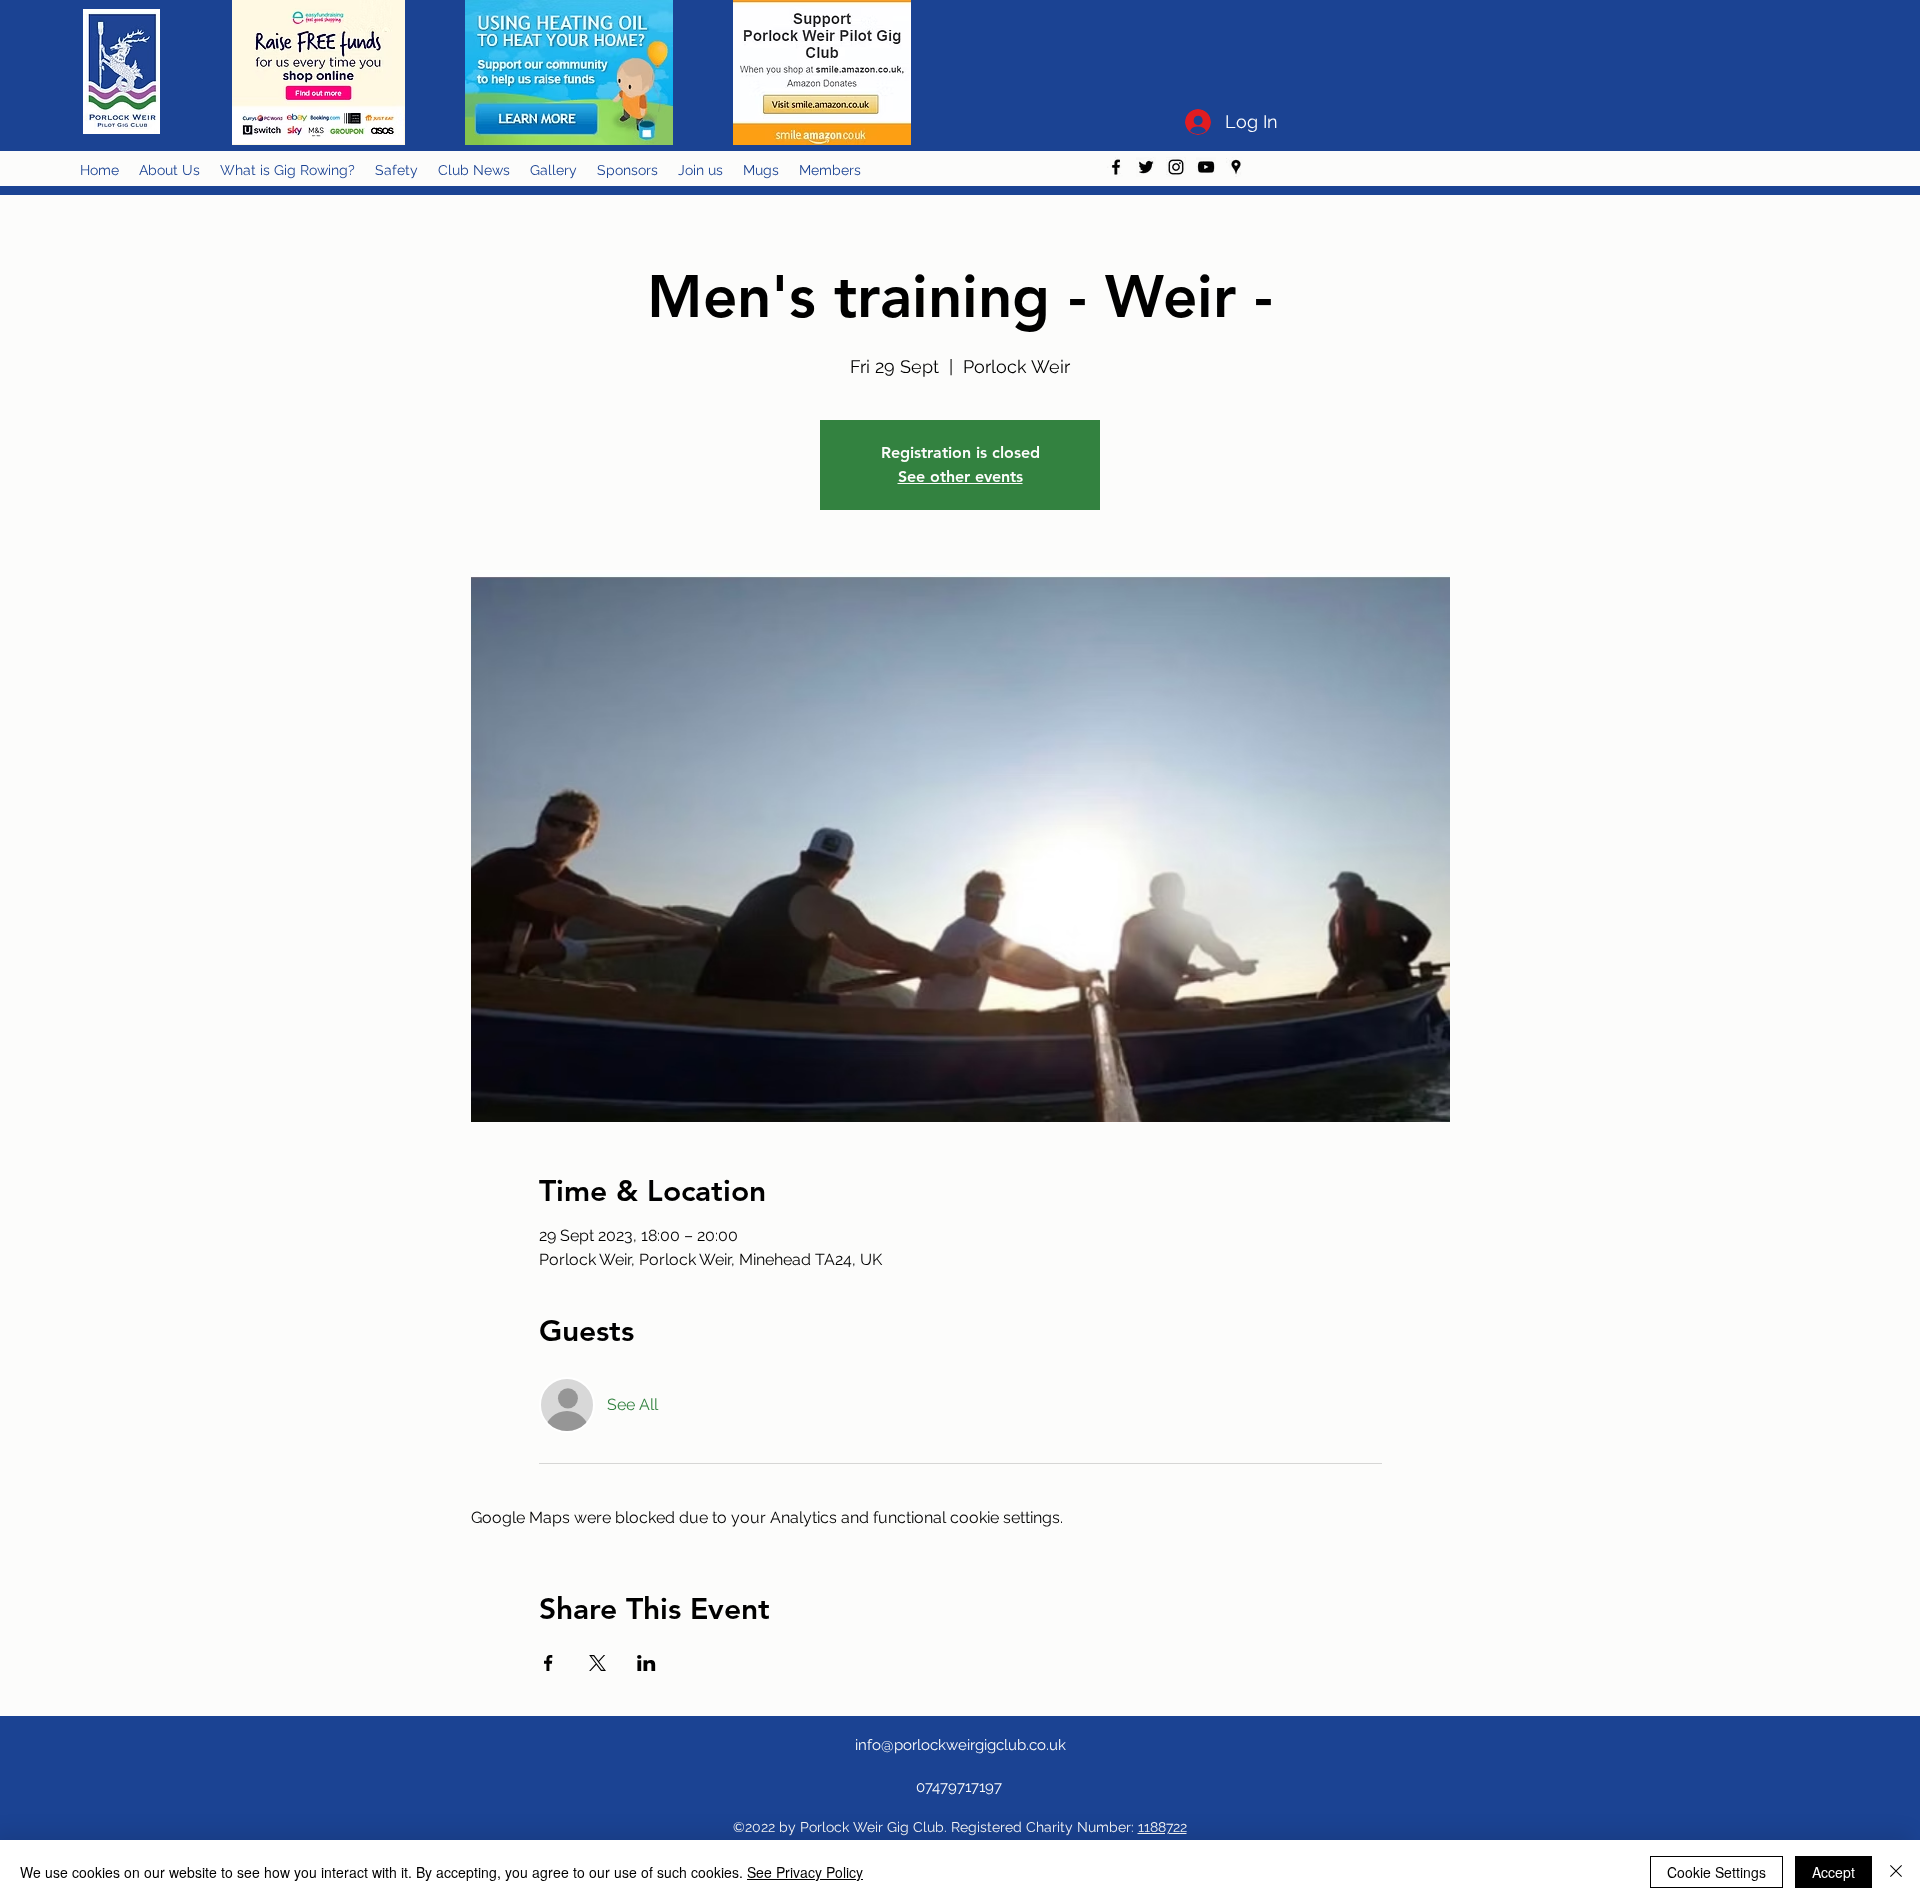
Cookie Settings (1716, 1872)
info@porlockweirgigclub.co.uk (960, 1745)
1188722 (1162, 1827)
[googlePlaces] (1236, 167)
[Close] (1896, 1872)
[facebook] (1116, 167)
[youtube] (1206, 167)
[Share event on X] (597, 1663)
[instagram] (1176, 167)
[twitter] (1146, 167)
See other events (960, 476)
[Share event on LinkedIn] (646, 1663)
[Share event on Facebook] (548, 1663)
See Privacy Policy (805, 1872)
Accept (1833, 1872)
